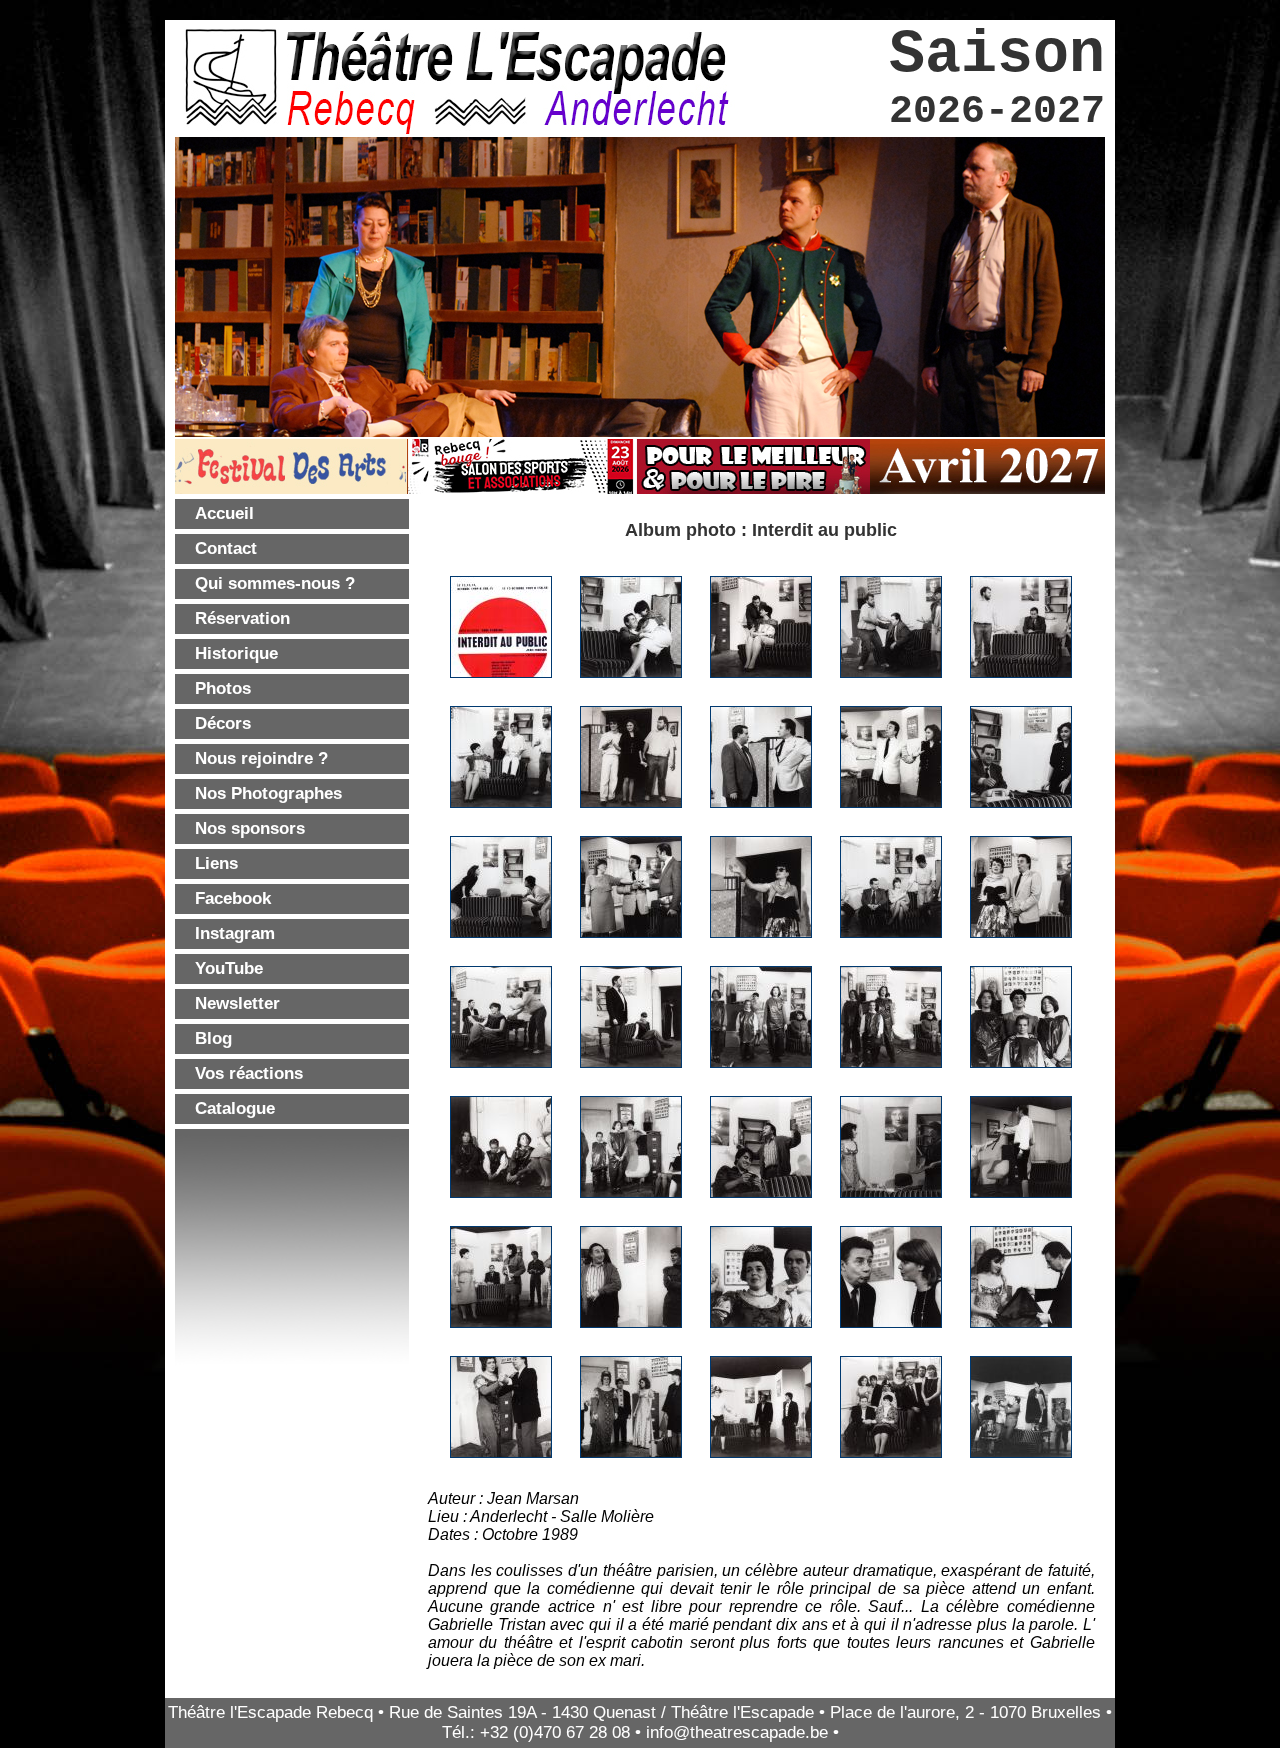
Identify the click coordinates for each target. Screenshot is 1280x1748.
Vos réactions (249, 1073)
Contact (226, 548)
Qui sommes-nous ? (275, 583)
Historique (236, 653)
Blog (213, 1038)
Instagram (235, 933)
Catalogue (235, 1108)
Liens (216, 863)
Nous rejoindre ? (261, 758)
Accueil (224, 513)
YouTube (229, 968)
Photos (223, 688)
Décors (223, 723)
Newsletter (237, 1003)
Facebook (233, 898)
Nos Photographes (268, 793)
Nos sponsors (250, 828)
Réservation (242, 618)
